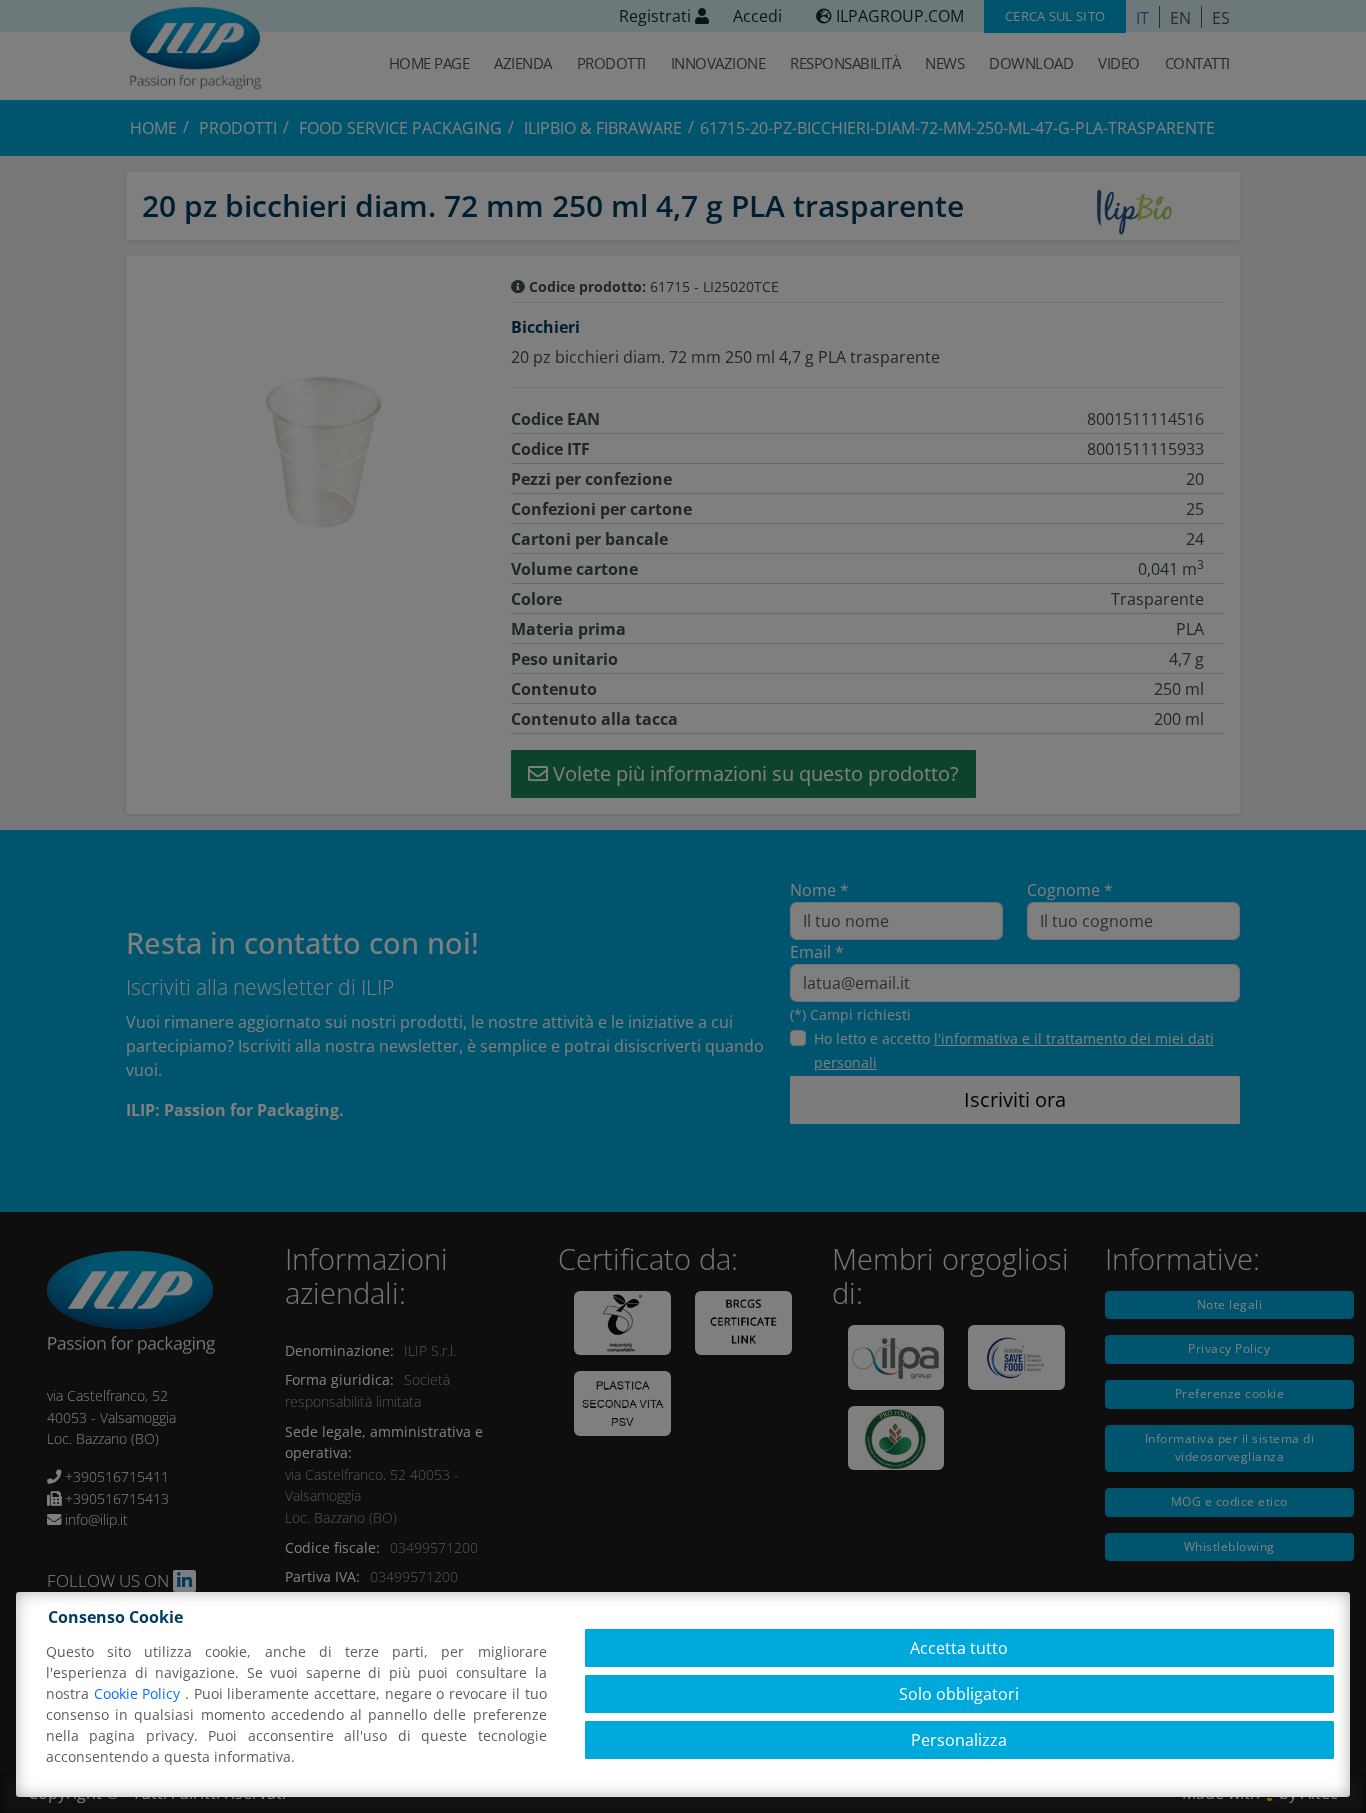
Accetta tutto (959, 1648)
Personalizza (959, 1740)
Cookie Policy (139, 1693)
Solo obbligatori (959, 1694)
